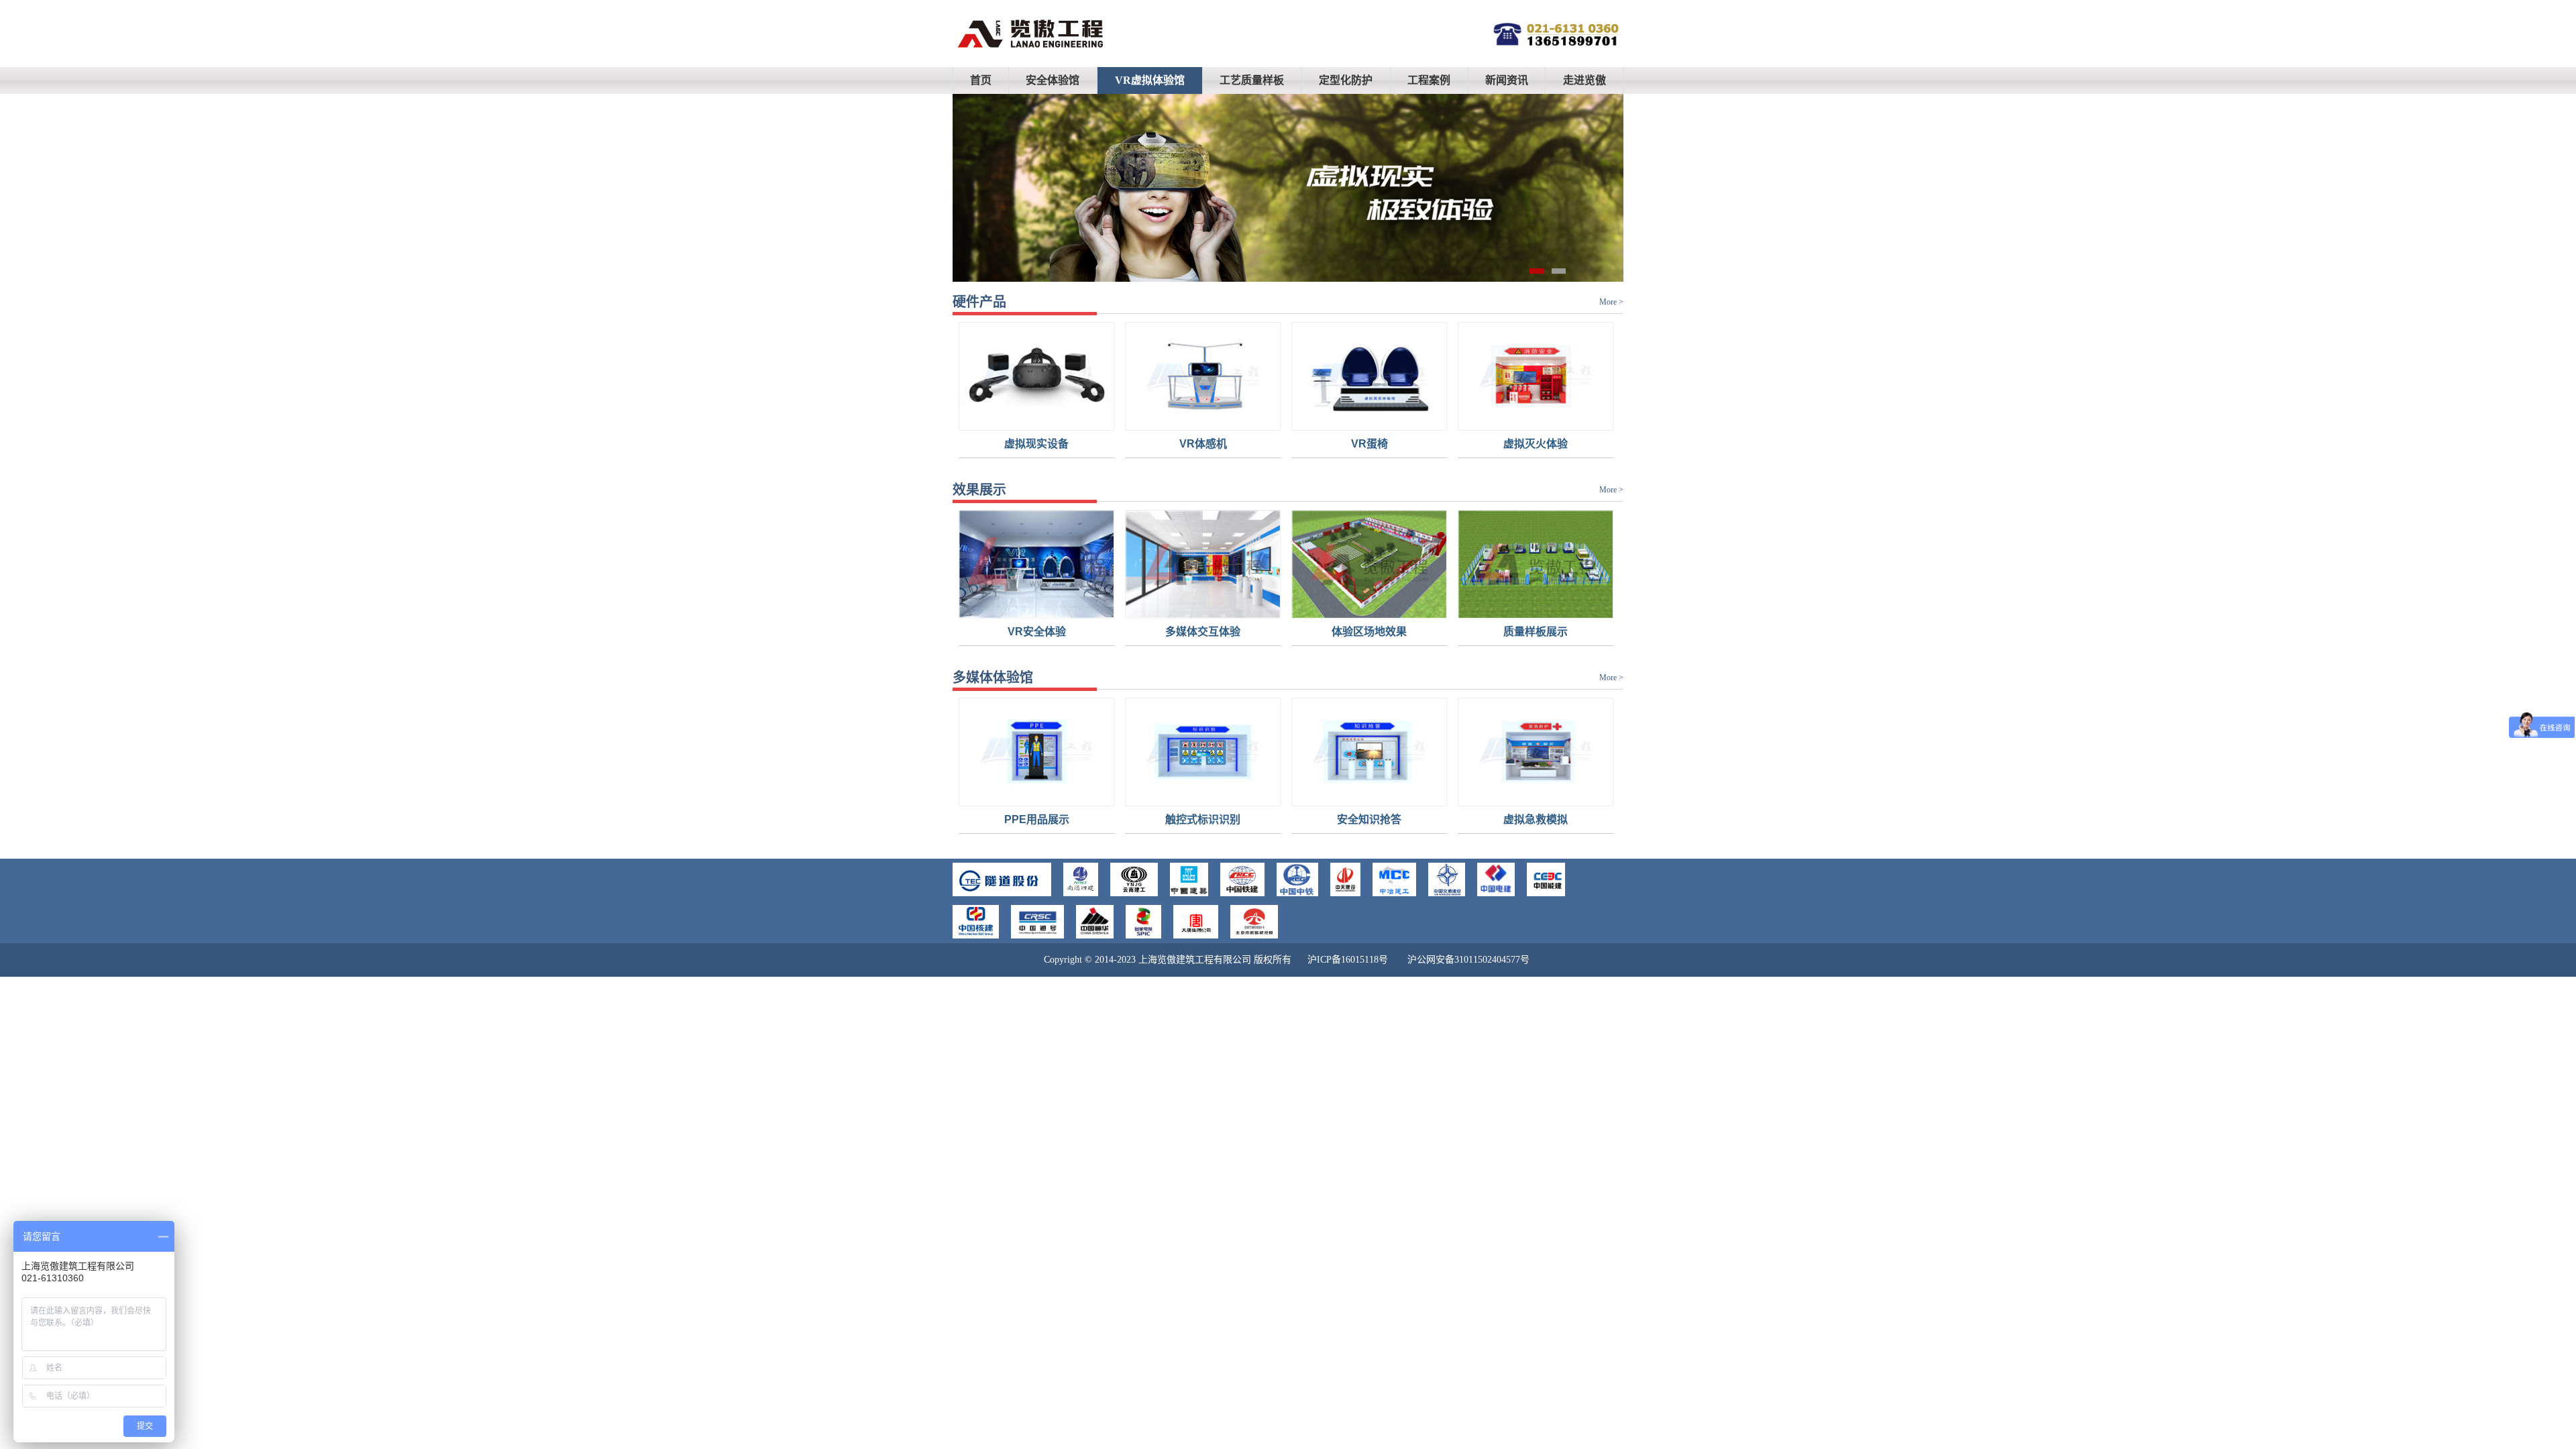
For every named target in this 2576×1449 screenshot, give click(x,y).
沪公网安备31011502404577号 (1468, 960)
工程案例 (1429, 80)
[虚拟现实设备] (975, 396)
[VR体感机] (1142, 396)
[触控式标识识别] (1142, 771)
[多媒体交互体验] (1142, 584)
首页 (981, 80)
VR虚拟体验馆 (1150, 80)
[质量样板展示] (1474, 584)
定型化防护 (1346, 80)
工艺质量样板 (1252, 80)
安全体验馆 (1053, 80)
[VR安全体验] (975, 584)
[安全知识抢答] (1308, 771)
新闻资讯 (1507, 80)
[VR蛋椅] (1308, 396)
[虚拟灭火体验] (1474, 396)
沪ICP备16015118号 (1348, 960)
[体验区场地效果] (1308, 584)
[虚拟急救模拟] (1474, 771)
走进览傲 (1585, 80)
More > (1611, 302)
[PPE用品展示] (975, 771)
